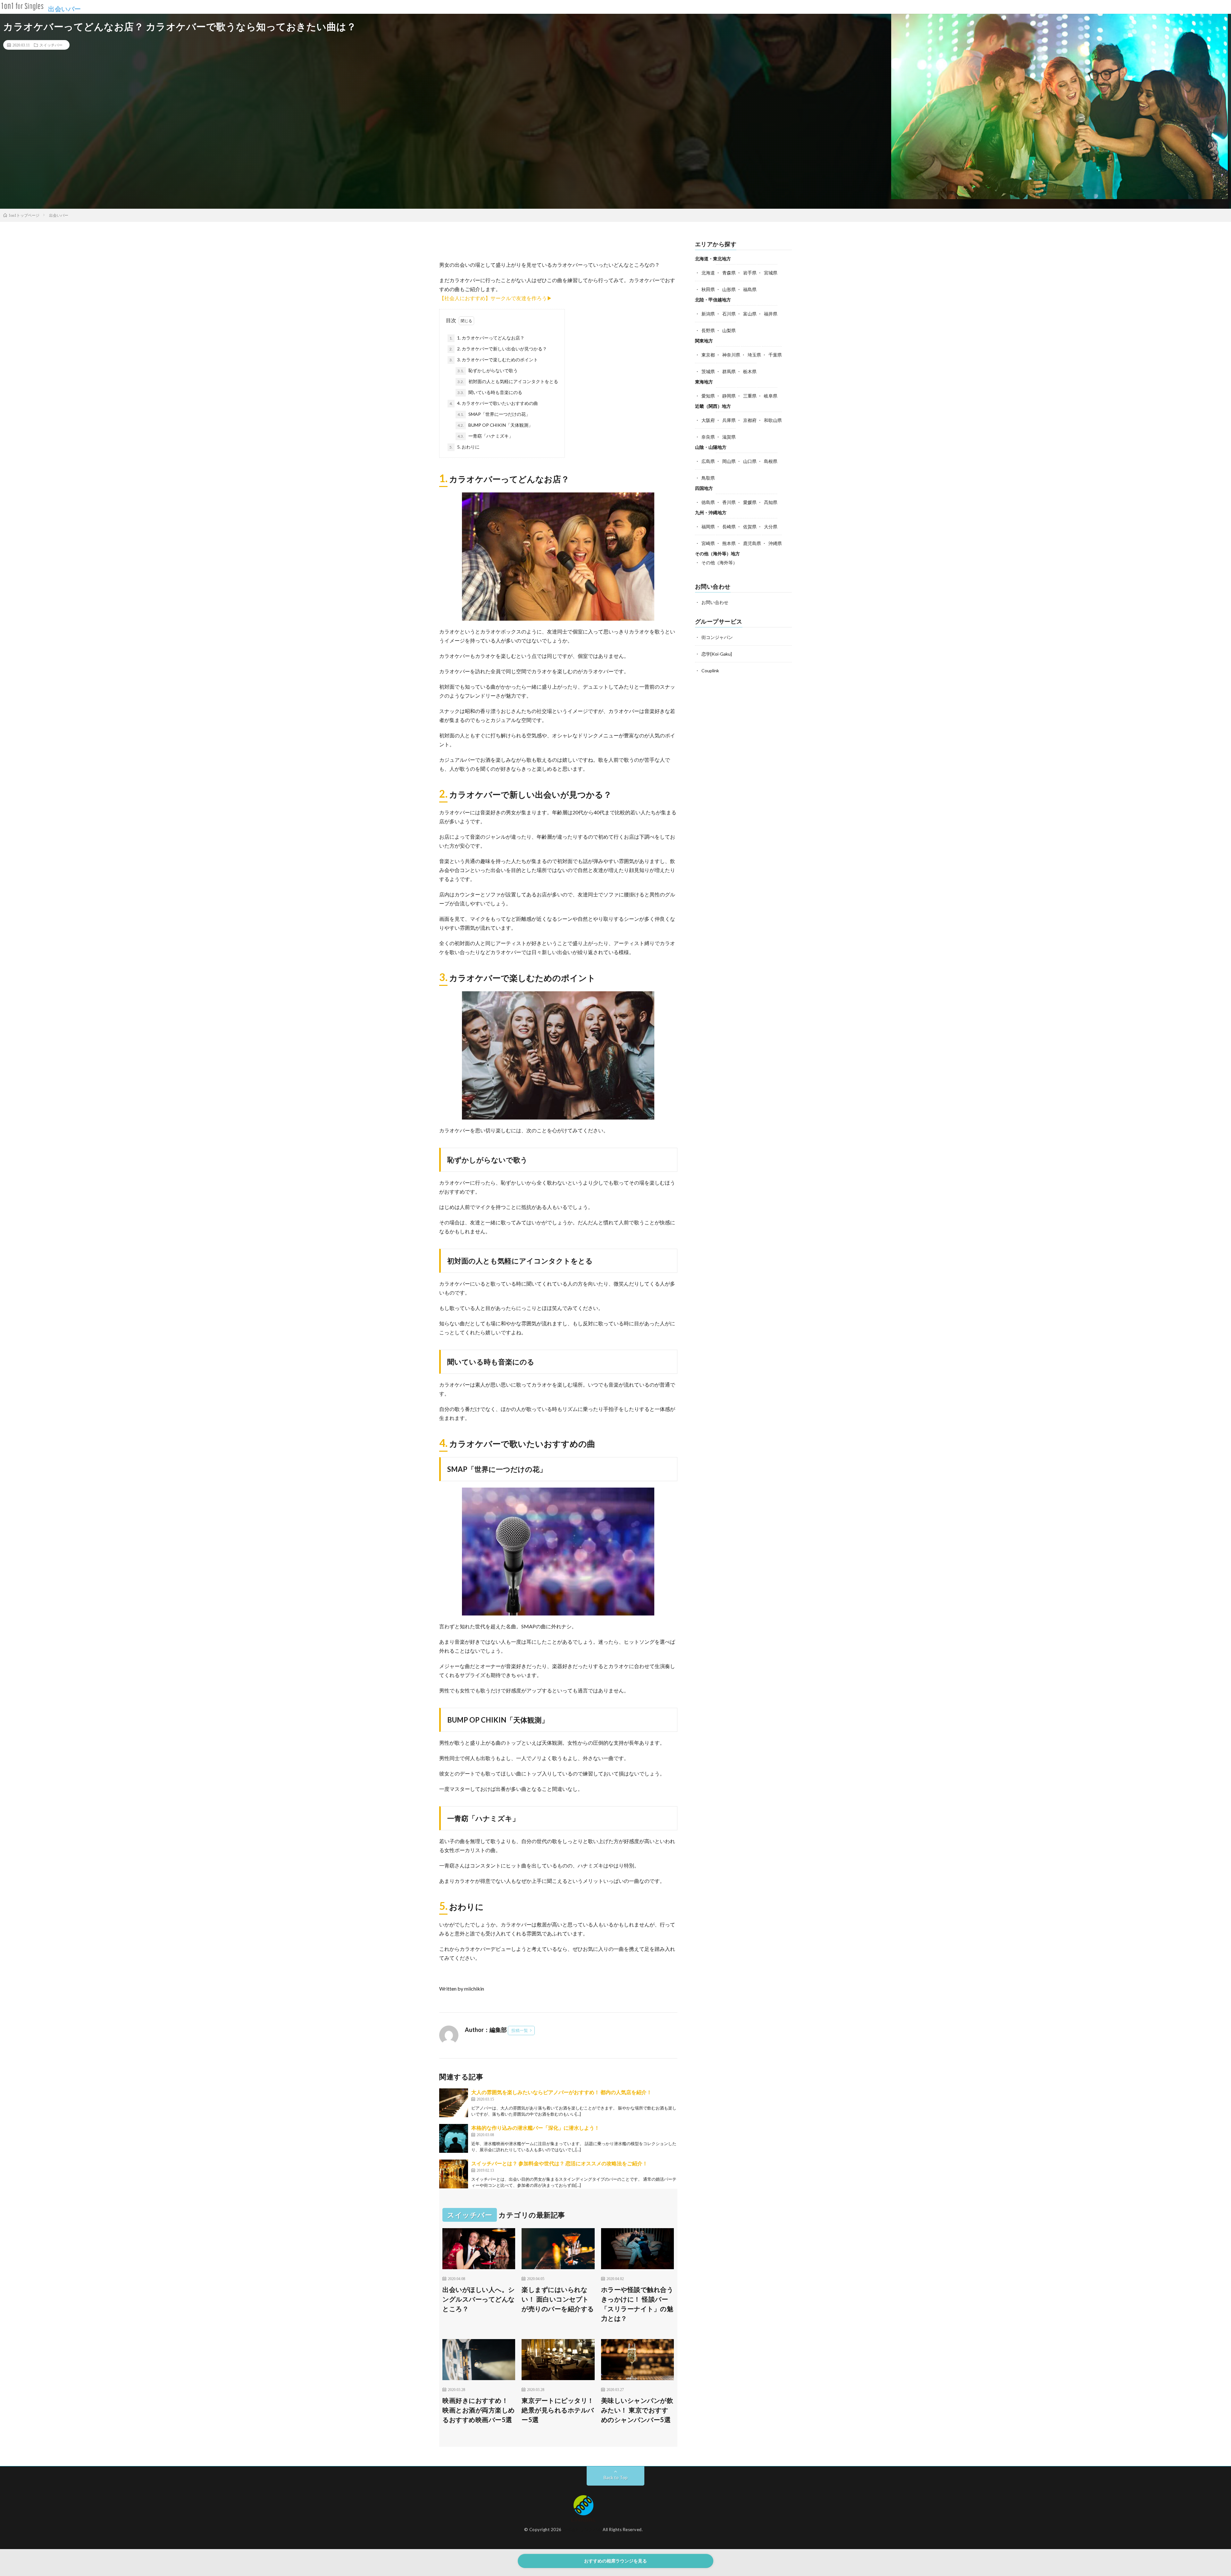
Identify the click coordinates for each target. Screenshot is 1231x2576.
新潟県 (708, 314)
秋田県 (708, 289)
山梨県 (729, 330)
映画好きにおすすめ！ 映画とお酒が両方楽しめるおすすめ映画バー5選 (479, 2410)
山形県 (729, 289)
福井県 (771, 314)
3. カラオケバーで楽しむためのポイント (494, 360)
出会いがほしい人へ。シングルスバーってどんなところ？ (479, 2299)
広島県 (708, 461)
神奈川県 (731, 355)
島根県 (771, 461)
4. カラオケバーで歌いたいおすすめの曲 (494, 403)
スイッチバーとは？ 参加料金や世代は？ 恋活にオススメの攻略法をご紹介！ (559, 2163)
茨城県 (708, 371)
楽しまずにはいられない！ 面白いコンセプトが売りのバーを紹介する (558, 2299)
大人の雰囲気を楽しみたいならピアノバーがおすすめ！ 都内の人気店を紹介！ (561, 2092)
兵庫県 (729, 420)
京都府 (750, 420)
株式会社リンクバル (582, 2530)
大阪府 (708, 420)
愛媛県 (750, 502)
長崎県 (729, 527)
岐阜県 (771, 396)
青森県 (729, 273)
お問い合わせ (715, 602)
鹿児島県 (752, 543)
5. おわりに (465, 447)
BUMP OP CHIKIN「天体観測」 (495, 425)
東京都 (708, 355)
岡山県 (729, 461)
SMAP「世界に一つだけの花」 (494, 414)
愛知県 (708, 396)
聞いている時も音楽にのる (490, 392)
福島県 (750, 289)
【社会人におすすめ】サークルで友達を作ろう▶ (496, 298)
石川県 (729, 314)
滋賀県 (729, 437)
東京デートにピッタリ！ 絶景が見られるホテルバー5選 (558, 2410)
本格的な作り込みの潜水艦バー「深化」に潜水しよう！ (535, 2128)
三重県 (750, 396)
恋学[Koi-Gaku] (717, 654)
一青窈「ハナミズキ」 (485, 436)
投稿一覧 (520, 2030)
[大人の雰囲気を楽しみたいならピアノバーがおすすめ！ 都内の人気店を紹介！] (454, 2103)
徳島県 (708, 502)
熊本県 (729, 543)
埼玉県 (754, 355)
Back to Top (616, 2477)
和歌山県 (773, 420)
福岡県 (708, 527)
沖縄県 (775, 543)
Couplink (710, 671)
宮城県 (771, 273)
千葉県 (775, 355)
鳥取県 (708, 478)
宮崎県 (708, 543)
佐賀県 (750, 527)
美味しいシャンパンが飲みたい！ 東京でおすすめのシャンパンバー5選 (637, 2410)
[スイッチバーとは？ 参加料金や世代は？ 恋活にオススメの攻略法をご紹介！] (454, 2174)
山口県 (750, 461)
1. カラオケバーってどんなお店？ (487, 338)
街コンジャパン (717, 637)
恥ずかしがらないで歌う (488, 370)
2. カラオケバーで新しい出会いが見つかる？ (498, 349)
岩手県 (750, 273)
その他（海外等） (719, 562)
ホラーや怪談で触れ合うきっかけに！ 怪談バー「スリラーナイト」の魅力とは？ (637, 2304)
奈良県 (708, 437)
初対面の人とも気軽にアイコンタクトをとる (508, 381)
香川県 (729, 502)
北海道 (708, 273)
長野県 (708, 330)
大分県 (771, 527)
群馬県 (729, 371)
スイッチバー (51, 45)
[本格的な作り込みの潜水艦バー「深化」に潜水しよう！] (454, 2138)
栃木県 (750, 371)
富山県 (750, 314)
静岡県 (729, 396)
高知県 (771, 502)
